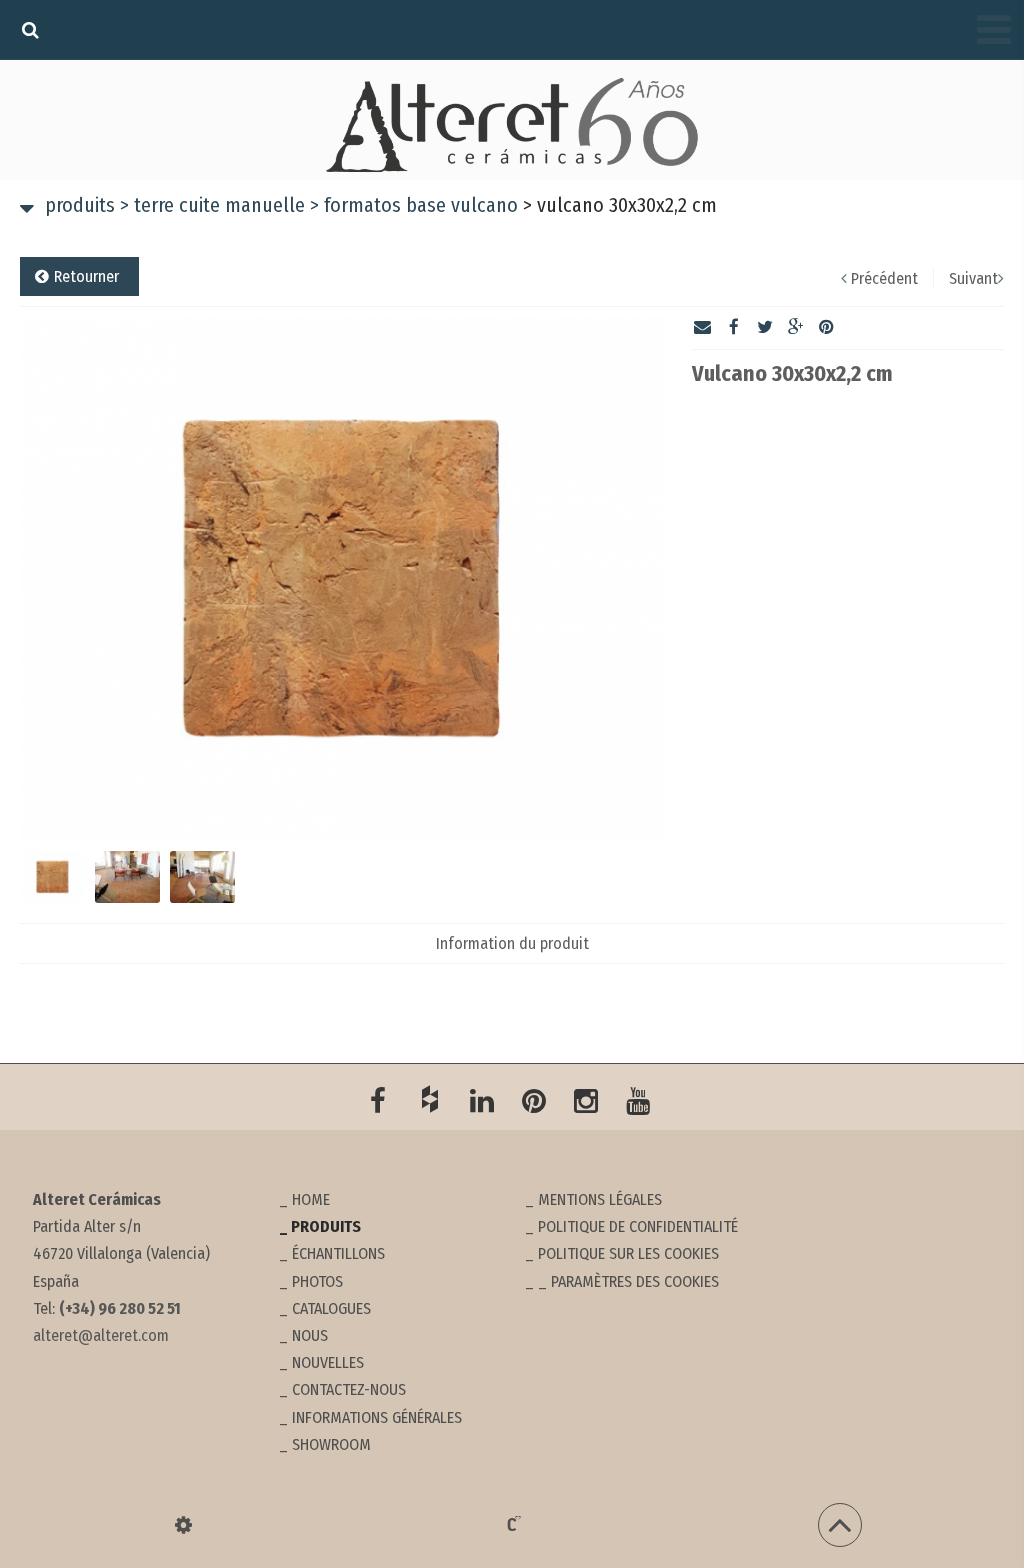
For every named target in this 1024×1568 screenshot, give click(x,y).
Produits (80, 205)
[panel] (183, 1525)
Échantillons (338, 1253)
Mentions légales (600, 1199)
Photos (317, 1281)
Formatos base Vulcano (414, 205)
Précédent (884, 278)
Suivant (973, 278)
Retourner (86, 276)
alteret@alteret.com (101, 1335)
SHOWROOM (331, 1444)
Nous (310, 1335)
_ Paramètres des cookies (628, 1281)
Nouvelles (328, 1362)
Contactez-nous (349, 1389)
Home (311, 1199)
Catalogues (331, 1308)
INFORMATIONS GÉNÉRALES (377, 1417)
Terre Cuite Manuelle (212, 205)
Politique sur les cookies (628, 1253)
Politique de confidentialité (638, 1226)
